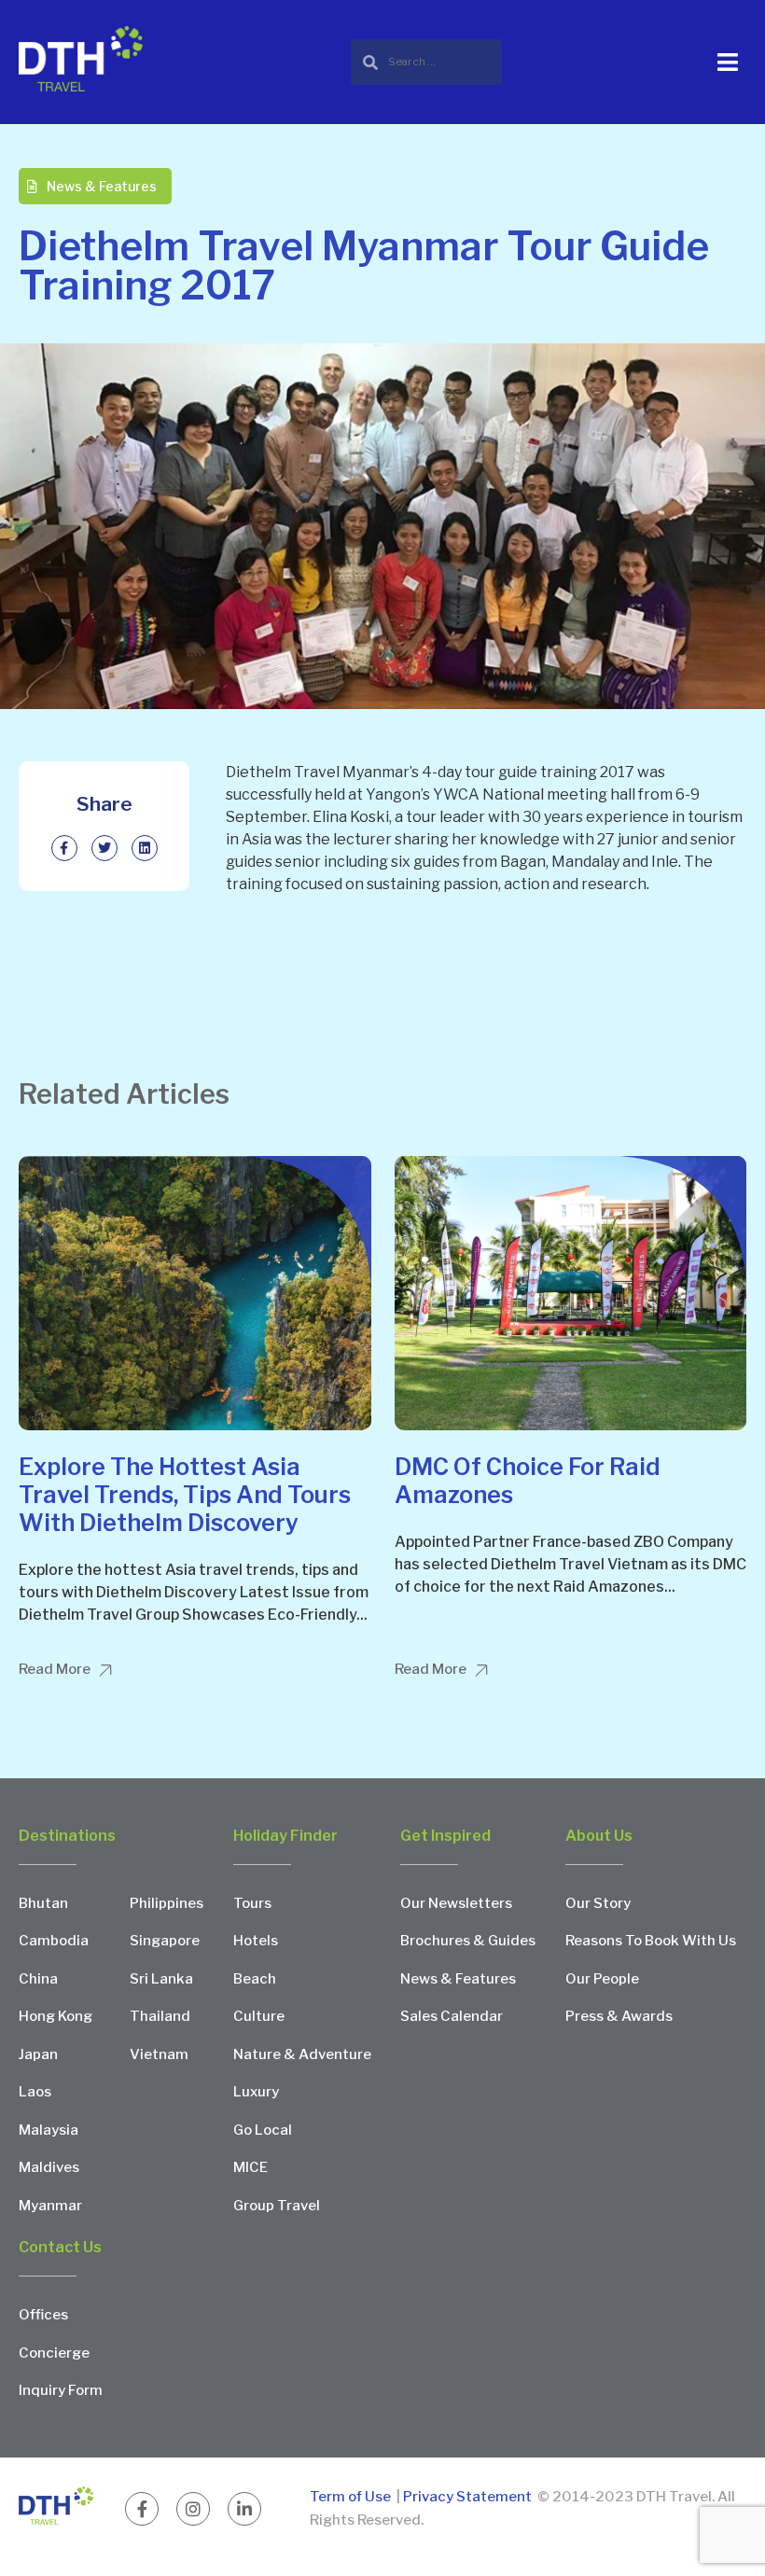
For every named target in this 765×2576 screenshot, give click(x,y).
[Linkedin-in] (244, 2509)
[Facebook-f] (142, 2509)
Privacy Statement (467, 2497)
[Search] (426, 62)
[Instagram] (193, 2509)
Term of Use (352, 2497)
